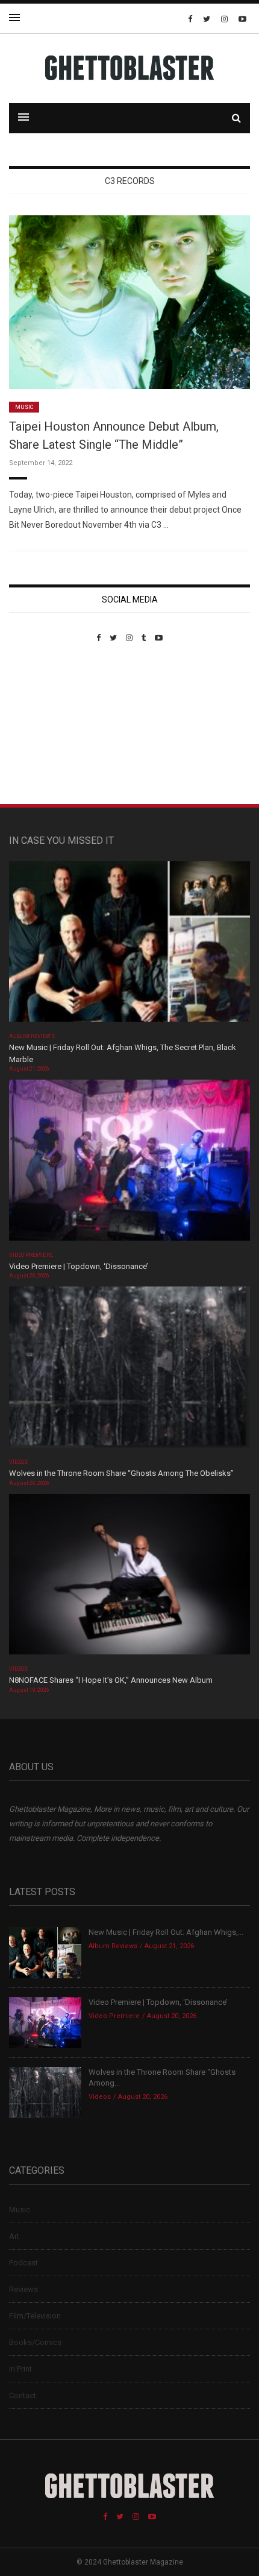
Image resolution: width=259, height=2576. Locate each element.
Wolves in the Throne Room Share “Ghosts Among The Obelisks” (121, 1473)
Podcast (23, 2263)
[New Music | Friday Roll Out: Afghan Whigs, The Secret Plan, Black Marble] (129, 945)
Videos (18, 1462)
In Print (20, 2369)
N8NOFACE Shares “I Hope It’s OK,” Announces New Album (111, 1680)
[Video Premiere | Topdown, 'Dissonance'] (129, 1164)
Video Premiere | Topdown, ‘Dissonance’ (79, 1266)
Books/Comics (35, 2342)
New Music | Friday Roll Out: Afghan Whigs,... (166, 1932)
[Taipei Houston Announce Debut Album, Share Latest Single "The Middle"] (129, 301)
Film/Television (35, 2316)
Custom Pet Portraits (44, 725)
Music (24, 407)
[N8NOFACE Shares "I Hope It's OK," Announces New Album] (129, 1578)
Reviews (23, 2289)
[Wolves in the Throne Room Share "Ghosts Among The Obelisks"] (129, 1371)
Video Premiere (31, 1255)
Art (14, 2236)
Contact (23, 2395)
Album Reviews (32, 1036)
